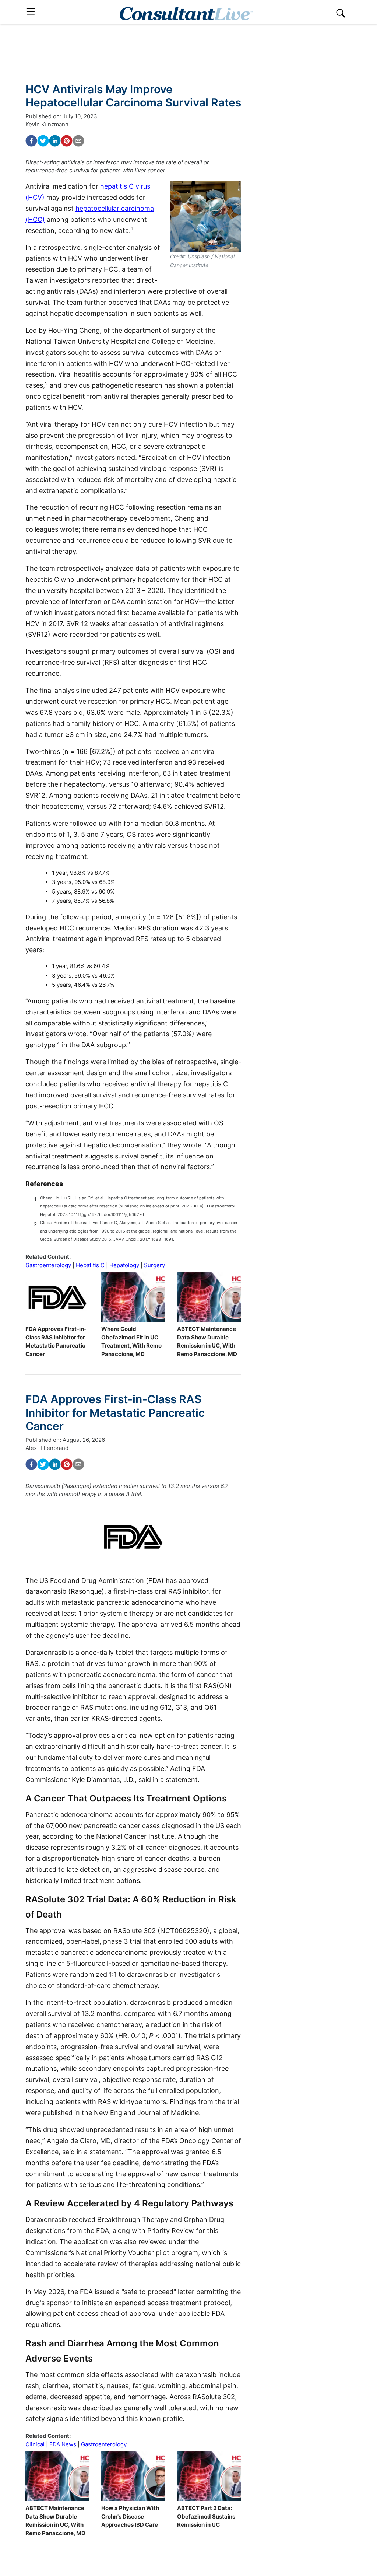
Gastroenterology (48, 1265)
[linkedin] (55, 141)
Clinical (35, 2444)
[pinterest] (67, 141)
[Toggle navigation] (31, 12)
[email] (78, 141)
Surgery (154, 1265)
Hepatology (124, 1265)
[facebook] (31, 141)
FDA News (63, 2444)
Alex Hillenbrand (47, 1448)
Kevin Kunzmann (47, 124)
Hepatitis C (90, 1265)
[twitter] (43, 141)
